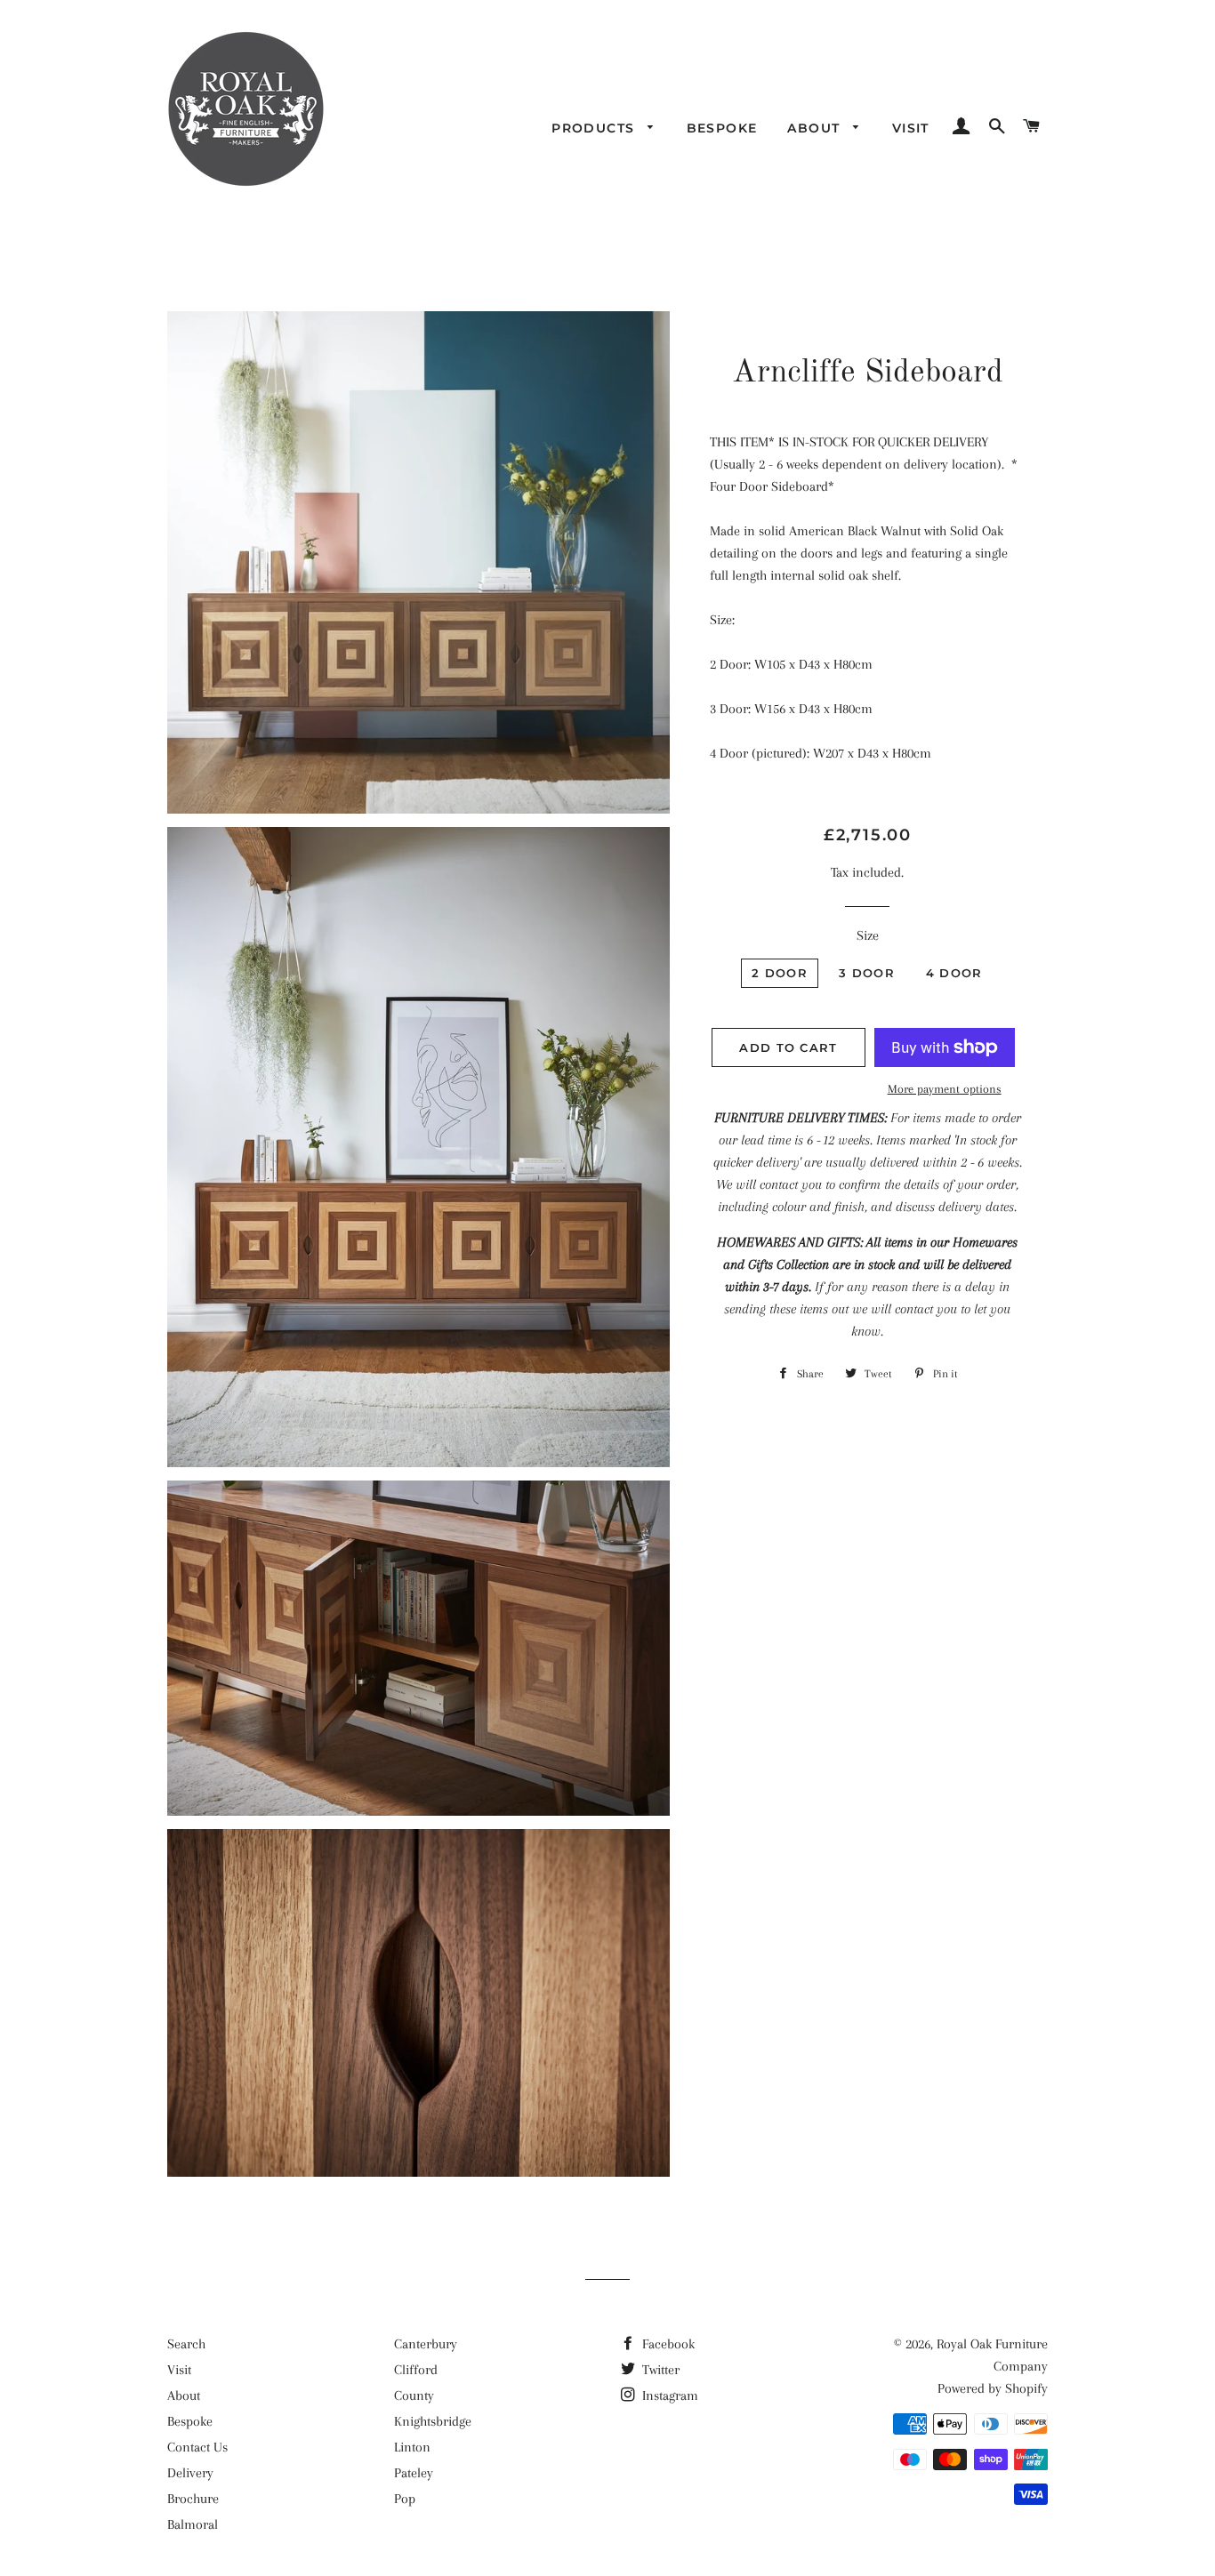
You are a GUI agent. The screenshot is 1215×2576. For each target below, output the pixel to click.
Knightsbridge (433, 2421)
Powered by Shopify (993, 2388)
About (816, 128)
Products (595, 128)
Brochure (193, 2499)
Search (186, 2344)
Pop (405, 2499)
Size (868, 935)
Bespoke (722, 128)
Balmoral (193, 2524)
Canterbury (426, 2344)
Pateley (414, 2473)
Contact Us (197, 2447)
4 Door (954, 973)
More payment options (945, 1089)
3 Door (867, 973)
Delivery (190, 2473)
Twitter (659, 2370)
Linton (412, 2447)
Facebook (667, 2344)
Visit (911, 128)
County (414, 2395)
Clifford (416, 2370)
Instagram (668, 2395)
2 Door (780, 973)
